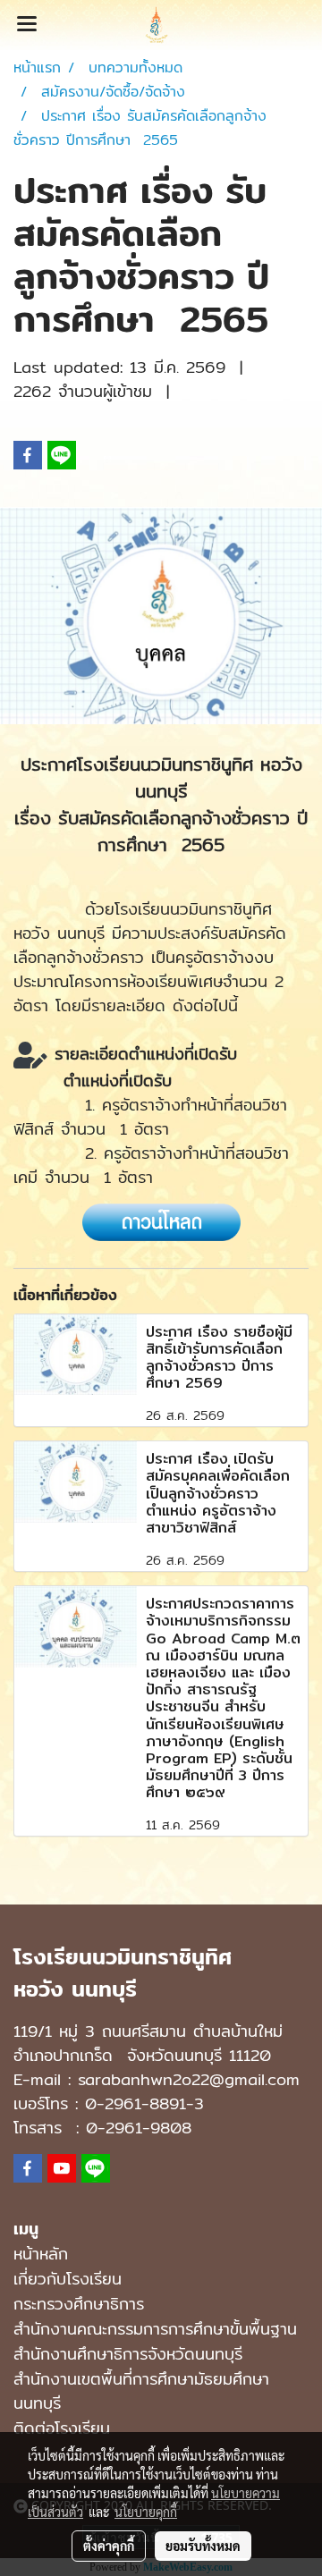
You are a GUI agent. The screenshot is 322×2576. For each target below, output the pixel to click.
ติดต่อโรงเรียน (62, 2428)
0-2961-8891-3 (144, 2103)
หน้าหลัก (41, 2254)
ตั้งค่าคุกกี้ (109, 2546)
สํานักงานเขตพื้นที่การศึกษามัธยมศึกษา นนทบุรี (141, 2391)
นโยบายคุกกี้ (146, 2512)
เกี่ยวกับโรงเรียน (68, 2279)
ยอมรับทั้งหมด (203, 2546)
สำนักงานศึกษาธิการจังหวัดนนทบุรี (128, 2354)
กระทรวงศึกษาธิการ (79, 2304)
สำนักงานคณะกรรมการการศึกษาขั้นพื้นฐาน (155, 2329)
